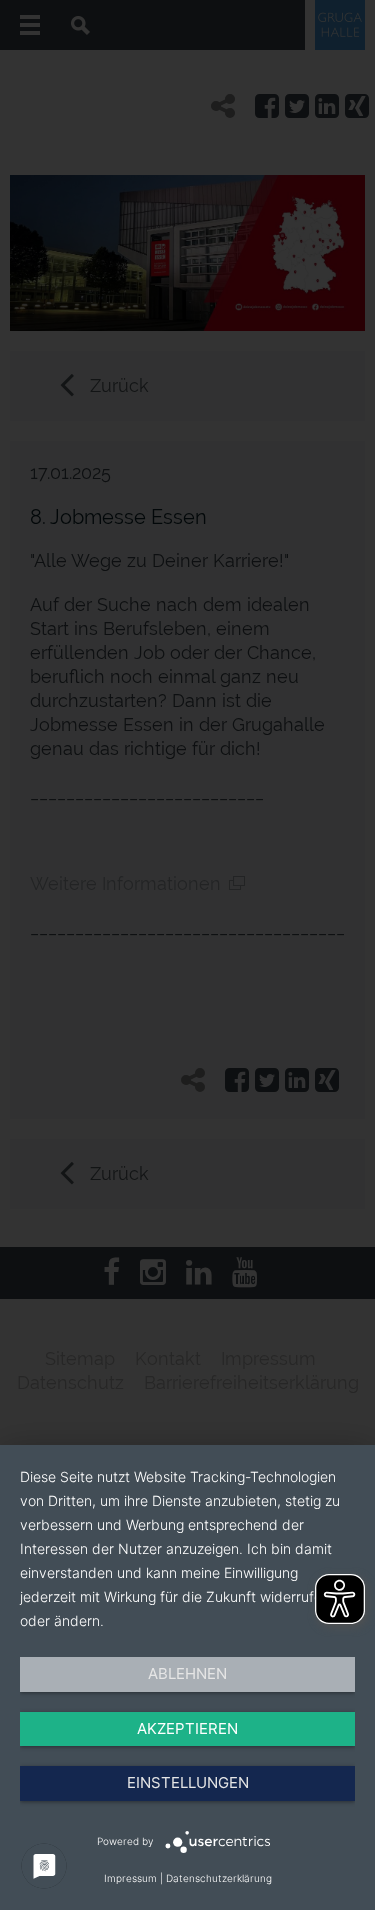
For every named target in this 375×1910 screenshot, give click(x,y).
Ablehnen (187, 1673)
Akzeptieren (187, 1728)
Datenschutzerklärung (219, 1878)
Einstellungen (188, 1782)
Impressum (130, 1878)
